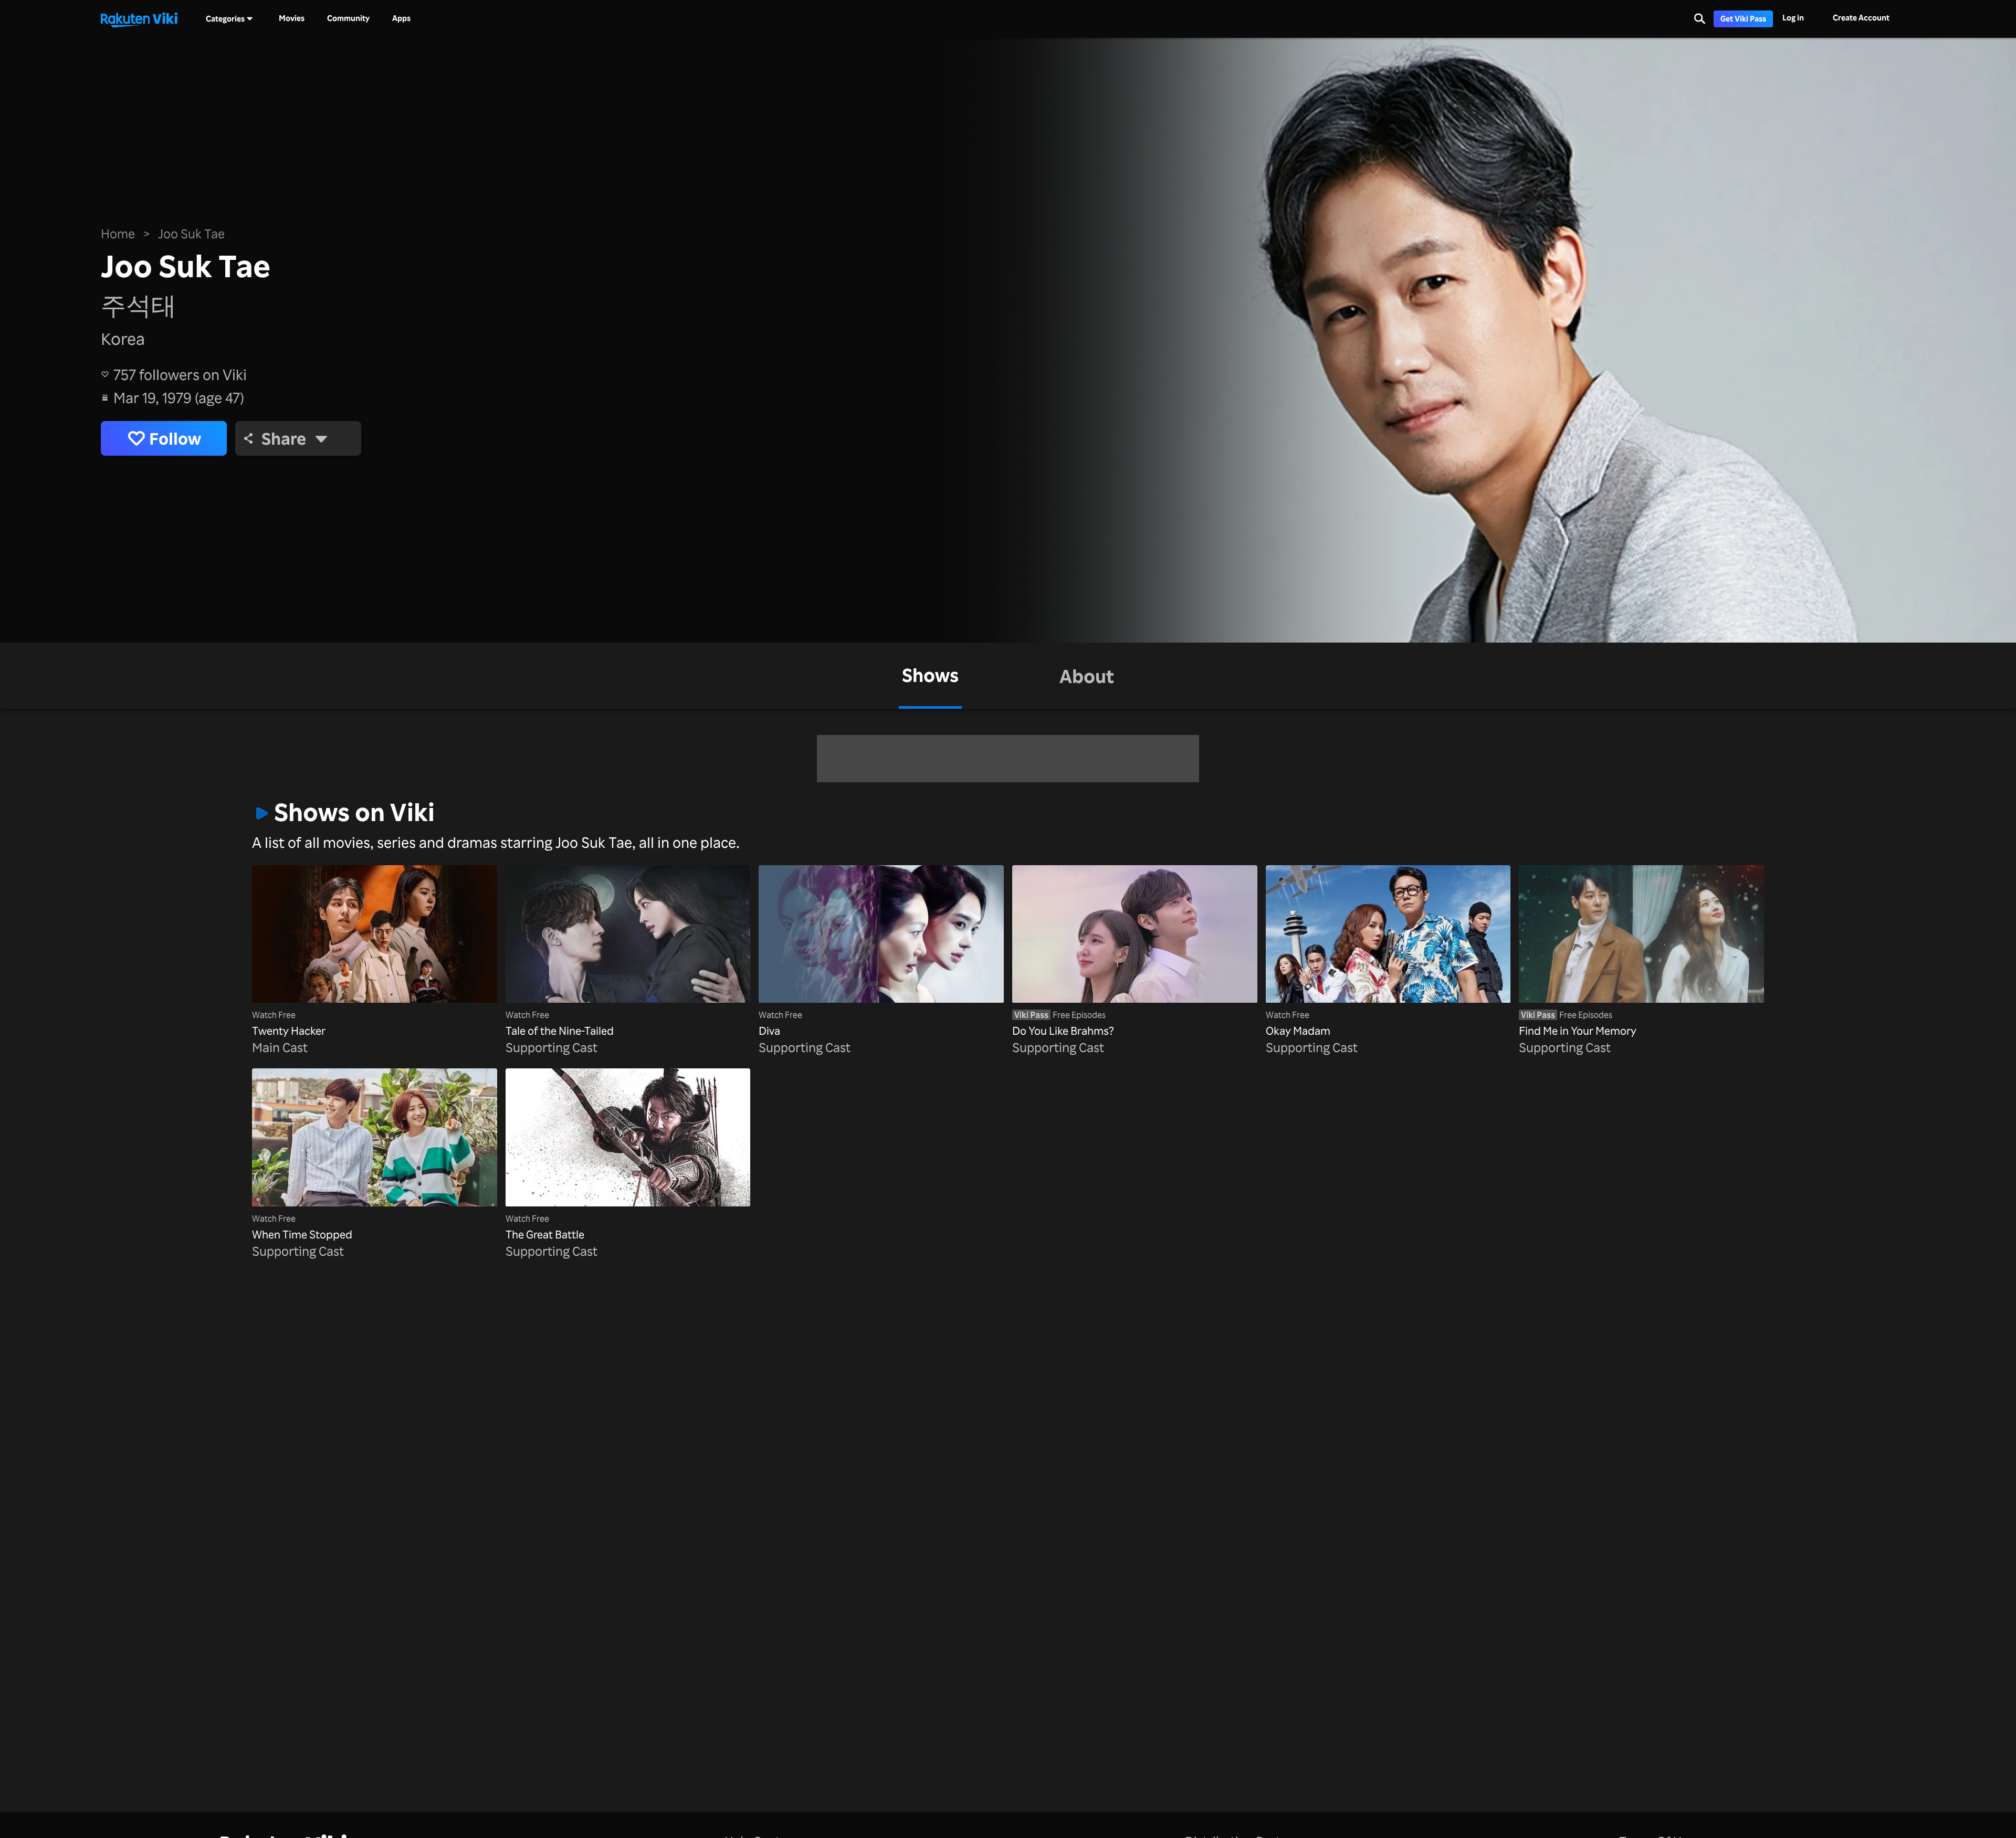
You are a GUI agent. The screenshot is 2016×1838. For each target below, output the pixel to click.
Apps (401, 18)
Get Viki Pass (1743, 19)
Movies (292, 18)
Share (284, 438)
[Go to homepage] (139, 19)
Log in (1793, 18)
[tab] (930, 676)
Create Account (1861, 18)
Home (118, 234)
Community (348, 18)
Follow (175, 438)
